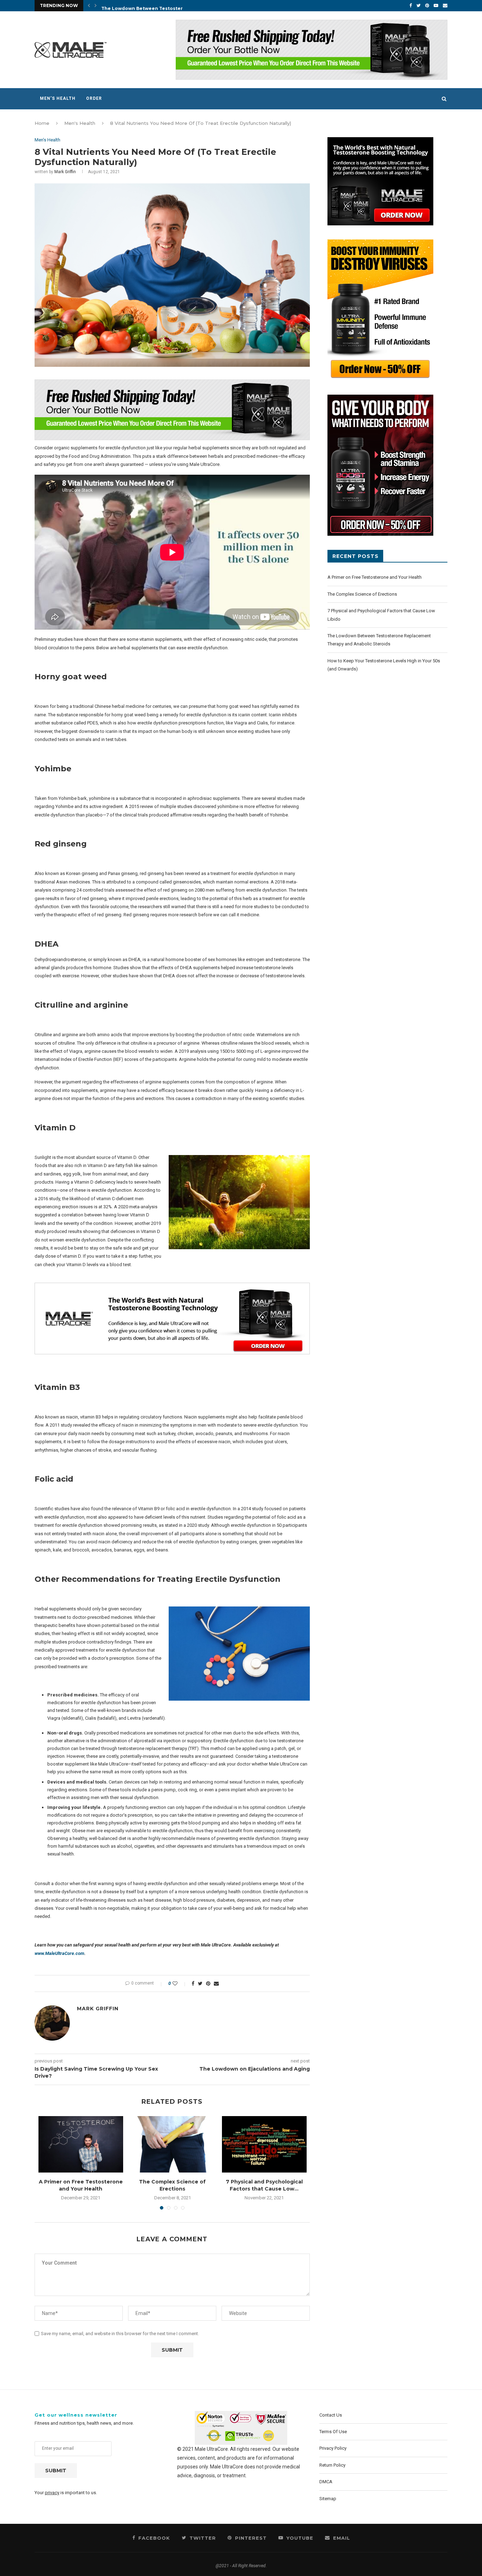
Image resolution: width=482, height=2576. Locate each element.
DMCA (326, 2482)
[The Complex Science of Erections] (173, 2144)
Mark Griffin (65, 172)
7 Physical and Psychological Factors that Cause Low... (264, 2185)
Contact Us (331, 2415)
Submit (56, 2471)
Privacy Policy (333, 2448)
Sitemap (328, 2499)
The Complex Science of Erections (172, 2185)
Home (42, 123)
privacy (52, 2493)
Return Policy (332, 2465)
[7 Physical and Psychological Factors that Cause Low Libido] (264, 2144)
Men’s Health (58, 98)
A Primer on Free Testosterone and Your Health (81, 2185)
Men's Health (80, 123)
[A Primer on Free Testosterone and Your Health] (81, 2144)
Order (94, 98)
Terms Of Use (333, 2432)
